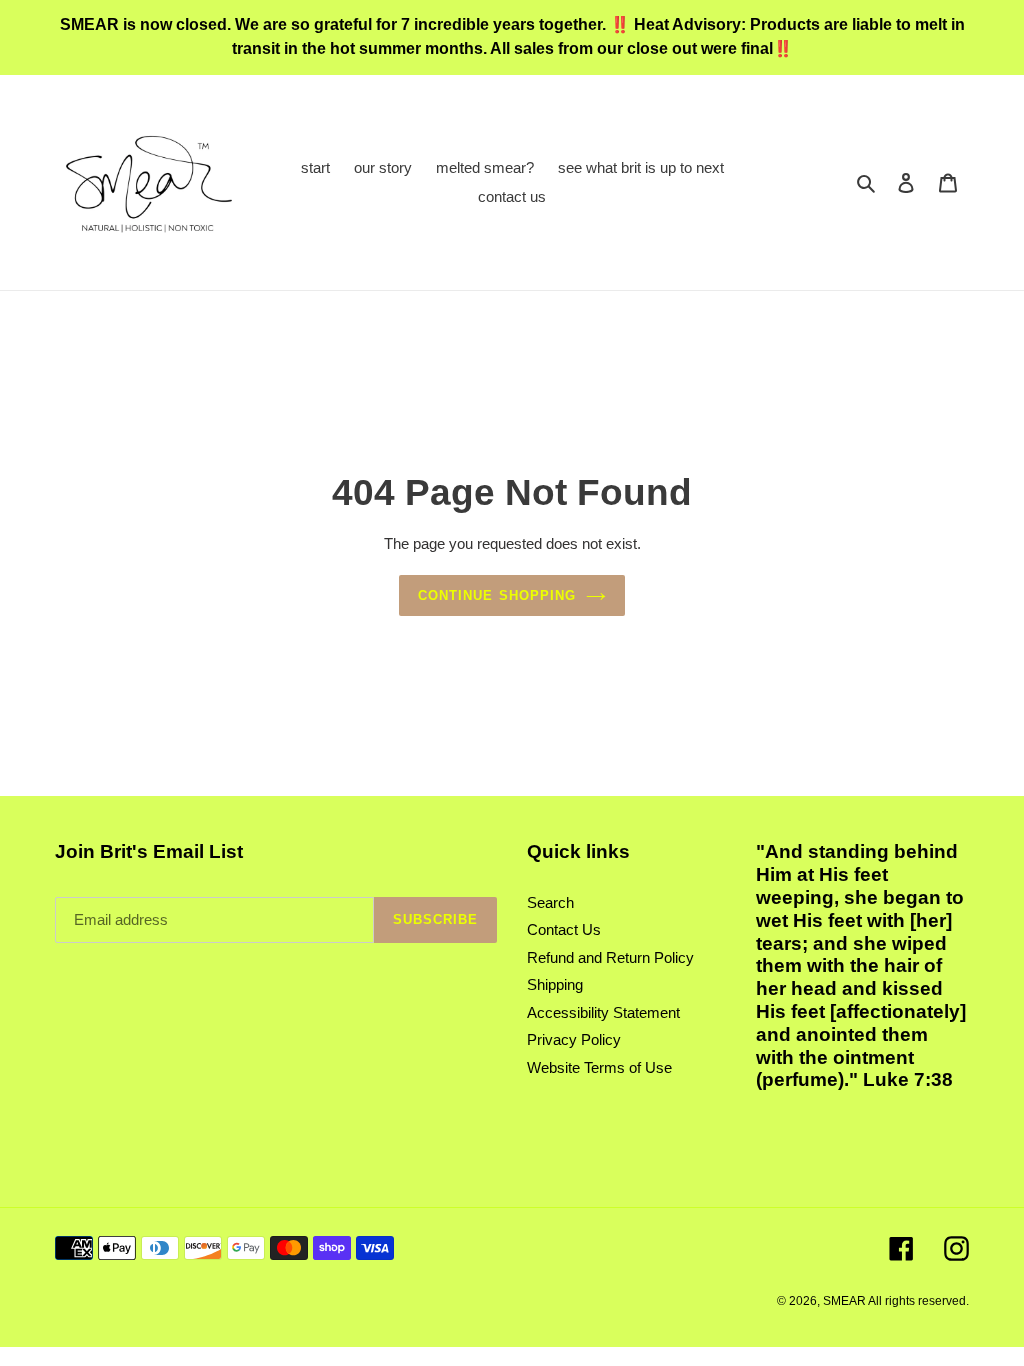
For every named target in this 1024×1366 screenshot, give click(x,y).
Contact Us (564, 929)
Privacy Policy (574, 1039)
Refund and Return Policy (610, 957)
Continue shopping (497, 595)
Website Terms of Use (599, 1067)
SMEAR (844, 1301)
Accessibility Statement (603, 1012)
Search (550, 902)
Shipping (555, 984)
